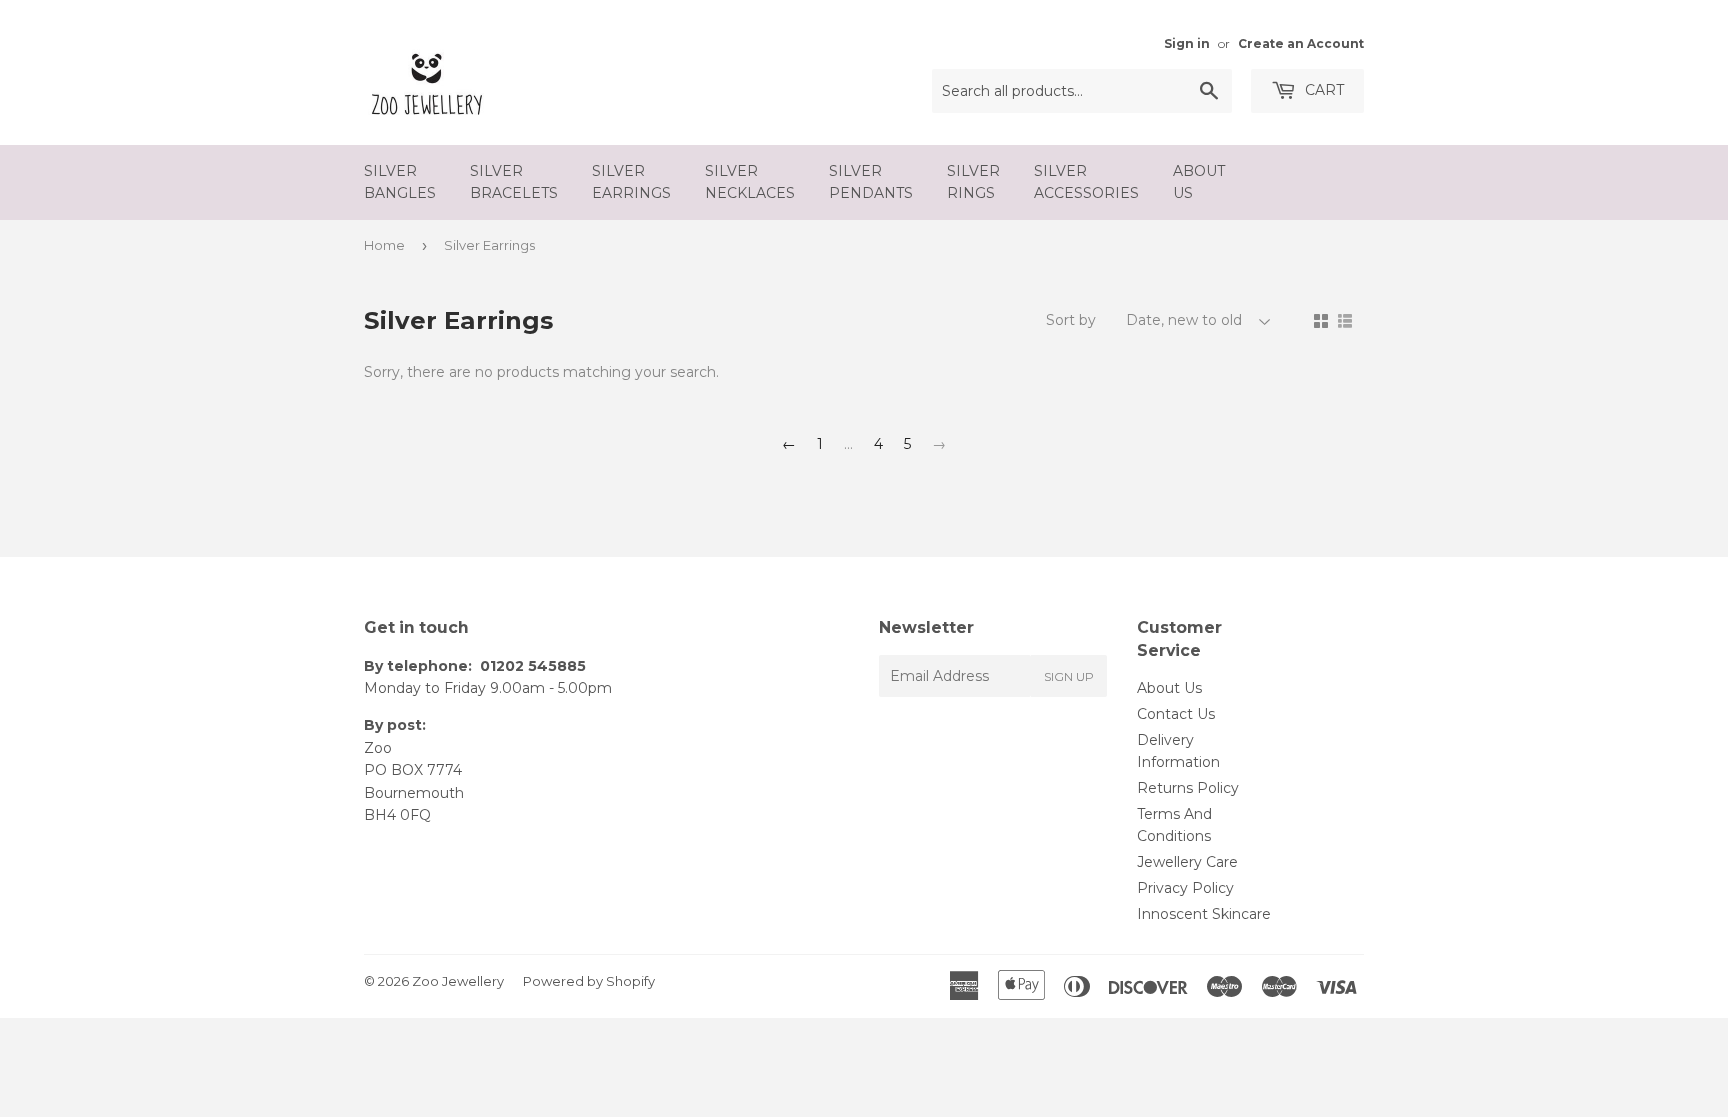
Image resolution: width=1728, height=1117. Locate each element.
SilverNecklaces (750, 182)
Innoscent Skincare (1204, 914)
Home (384, 245)
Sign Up (1069, 676)
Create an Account (1301, 43)
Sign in (1187, 43)
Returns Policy (1188, 788)
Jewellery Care (1187, 862)
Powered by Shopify (589, 981)
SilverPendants (871, 182)
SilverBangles (400, 182)
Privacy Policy (1185, 888)
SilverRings (973, 182)
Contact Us (1176, 714)
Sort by (1071, 320)
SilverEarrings (631, 182)
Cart (1322, 90)
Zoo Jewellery (458, 981)
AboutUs (1199, 182)
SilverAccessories (1086, 182)
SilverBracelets (514, 182)
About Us (1169, 688)
